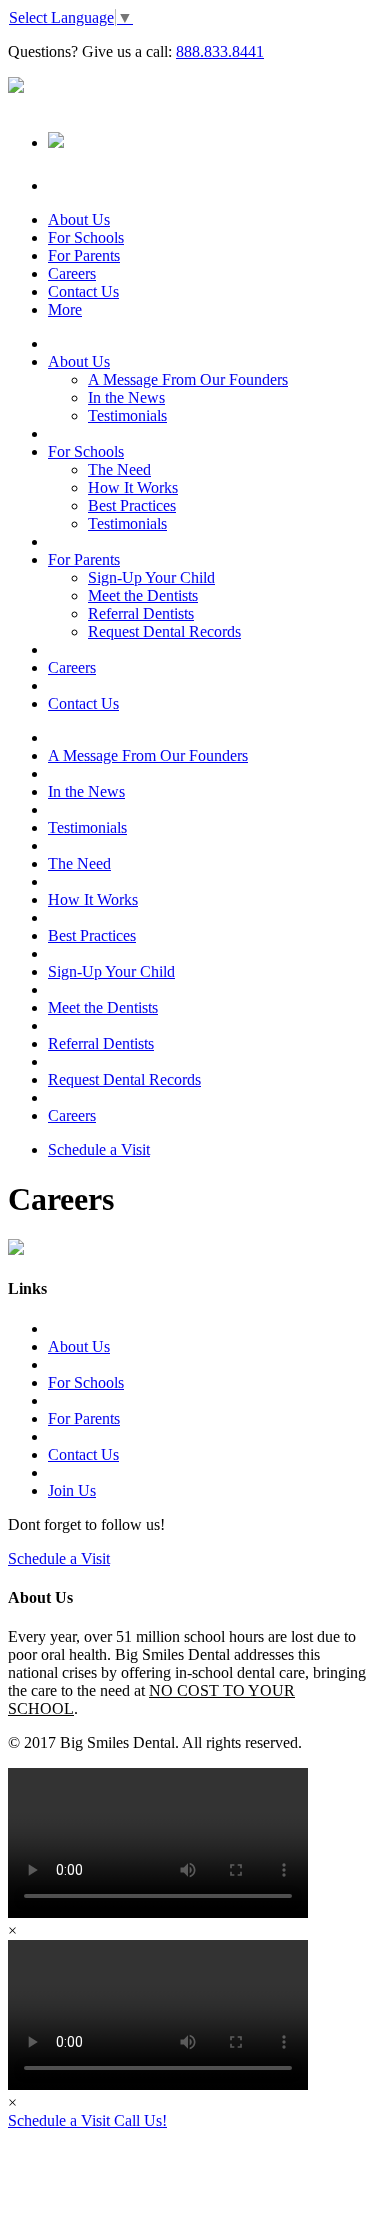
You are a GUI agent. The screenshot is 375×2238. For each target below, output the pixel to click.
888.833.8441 (220, 51)
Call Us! (140, 2120)
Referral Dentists (141, 613)
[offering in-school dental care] (16, 87)
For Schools (86, 237)
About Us (79, 219)
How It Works (133, 487)
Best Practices (132, 505)
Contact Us (83, 291)
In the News (126, 397)
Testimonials (127, 415)
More (65, 309)
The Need (119, 469)
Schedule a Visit (99, 1149)
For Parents (84, 255)
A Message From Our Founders (188, 379)
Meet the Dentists (143, 595)
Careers (72, 273)
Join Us (72, 1490)
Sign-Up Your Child (151, 577)
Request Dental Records (164, 631)
